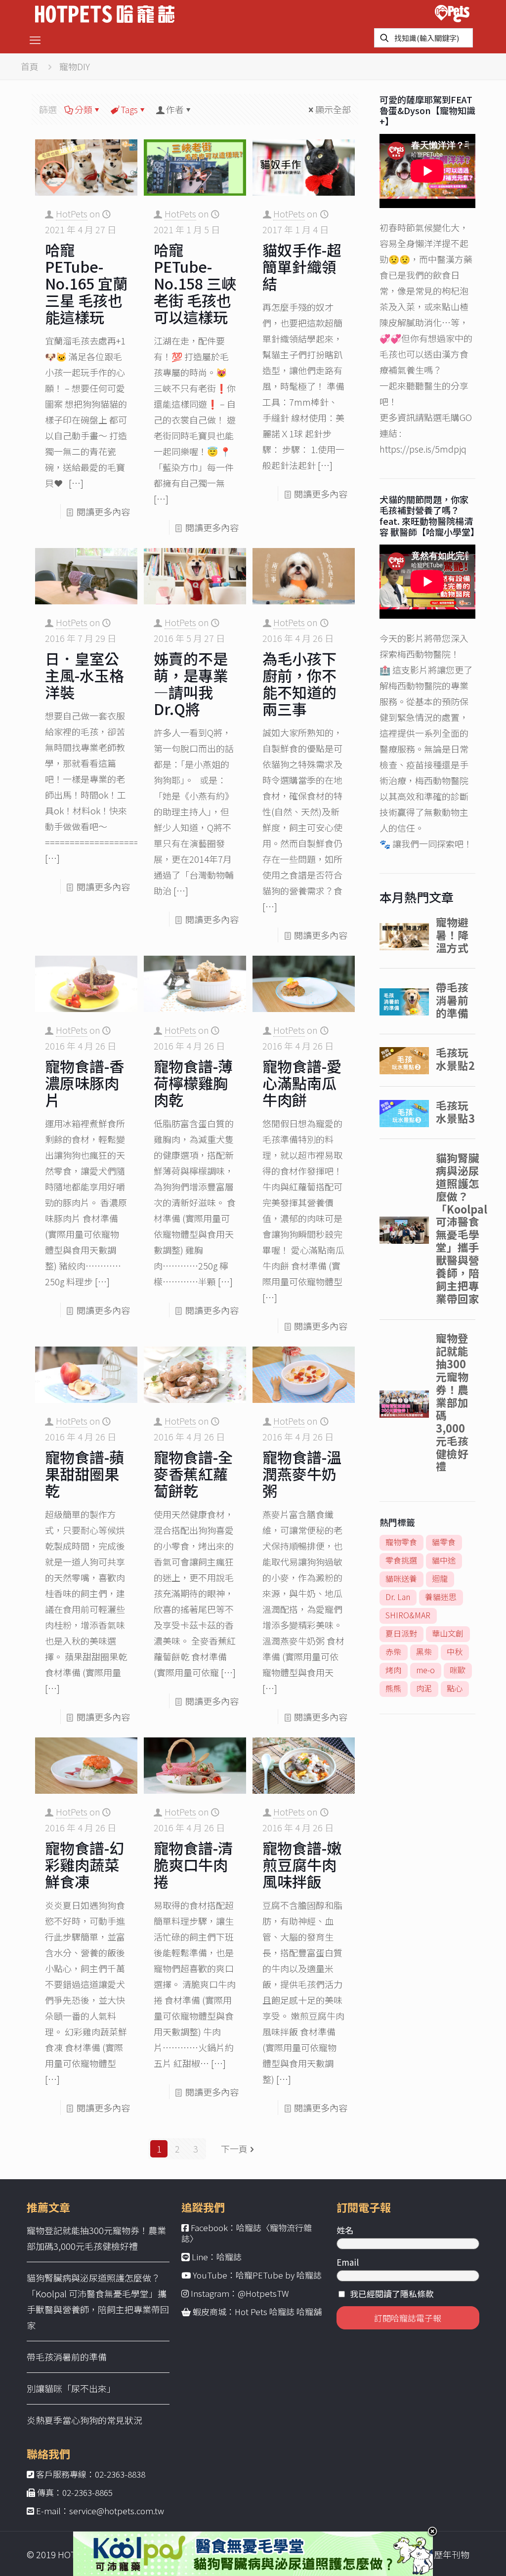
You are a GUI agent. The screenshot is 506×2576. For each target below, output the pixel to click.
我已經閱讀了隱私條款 (392, 2294)
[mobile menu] (35, 39)
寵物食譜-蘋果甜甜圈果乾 (84, 1474)
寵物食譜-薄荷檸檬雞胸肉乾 (193, 1083)
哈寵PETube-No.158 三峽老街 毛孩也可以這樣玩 (195, 283)
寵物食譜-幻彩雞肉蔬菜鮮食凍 (84, 1864)
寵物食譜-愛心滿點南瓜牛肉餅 (302, 1083)
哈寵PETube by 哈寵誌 (279, 2275)
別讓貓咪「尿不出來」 (71, 2388)
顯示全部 (333, 109)
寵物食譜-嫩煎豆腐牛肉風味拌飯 (302, 1864)
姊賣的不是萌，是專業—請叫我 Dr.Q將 (191, 683)
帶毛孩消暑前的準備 (67, 2357)
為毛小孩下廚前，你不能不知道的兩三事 (299, 683)
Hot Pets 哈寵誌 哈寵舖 (278, 2311)
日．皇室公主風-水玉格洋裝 (84, 675)
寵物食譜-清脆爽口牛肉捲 (193, 1864)
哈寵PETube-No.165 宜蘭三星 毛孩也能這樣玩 (86, 283)
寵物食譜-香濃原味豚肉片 (84, 1083)
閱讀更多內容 (103, 511)
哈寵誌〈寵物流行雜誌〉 (247, 2233)
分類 (84, 109)
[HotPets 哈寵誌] (105, 13)
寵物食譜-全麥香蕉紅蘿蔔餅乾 (193, 1474)
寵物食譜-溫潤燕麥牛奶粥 (302, 1474)
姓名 (345, 2230)
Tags (129, 109)
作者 (175, 109)
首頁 (30, 66)
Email (348, 2262)
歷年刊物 (452, 2554)
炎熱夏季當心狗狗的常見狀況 (84, 2420)
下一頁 (234, 2149)
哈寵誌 (229, 2257)
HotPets (72, 213)
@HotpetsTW (263, 2293)
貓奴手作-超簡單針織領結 (302, 266)
